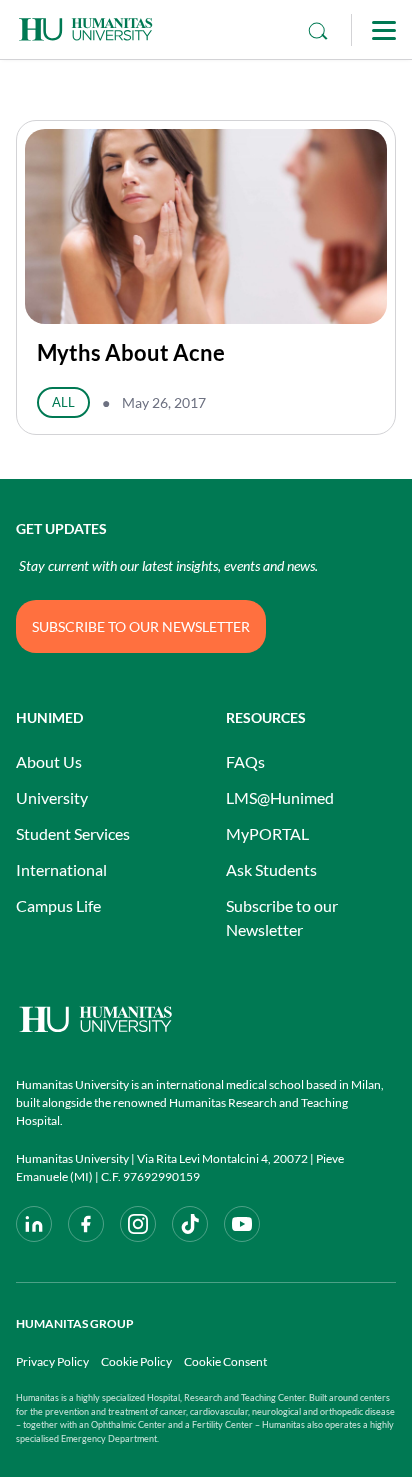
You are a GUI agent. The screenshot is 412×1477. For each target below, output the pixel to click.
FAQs (245, 761)
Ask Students (271, 869)
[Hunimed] (206, 1019)
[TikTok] (190, 1224)
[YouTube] (242, 1224)
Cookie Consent (225, 1361)
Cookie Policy (136, 1361)
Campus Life (58, 905)
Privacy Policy (52, 1361)
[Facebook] (86, 1224)
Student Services (73, 833)
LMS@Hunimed (280, 797)
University (52, 797)
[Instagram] (138, 1224)
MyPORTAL (267, 833)
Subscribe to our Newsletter (282, 917)
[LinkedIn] (34, 1224)
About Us (49, 761)
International (61, 869)
